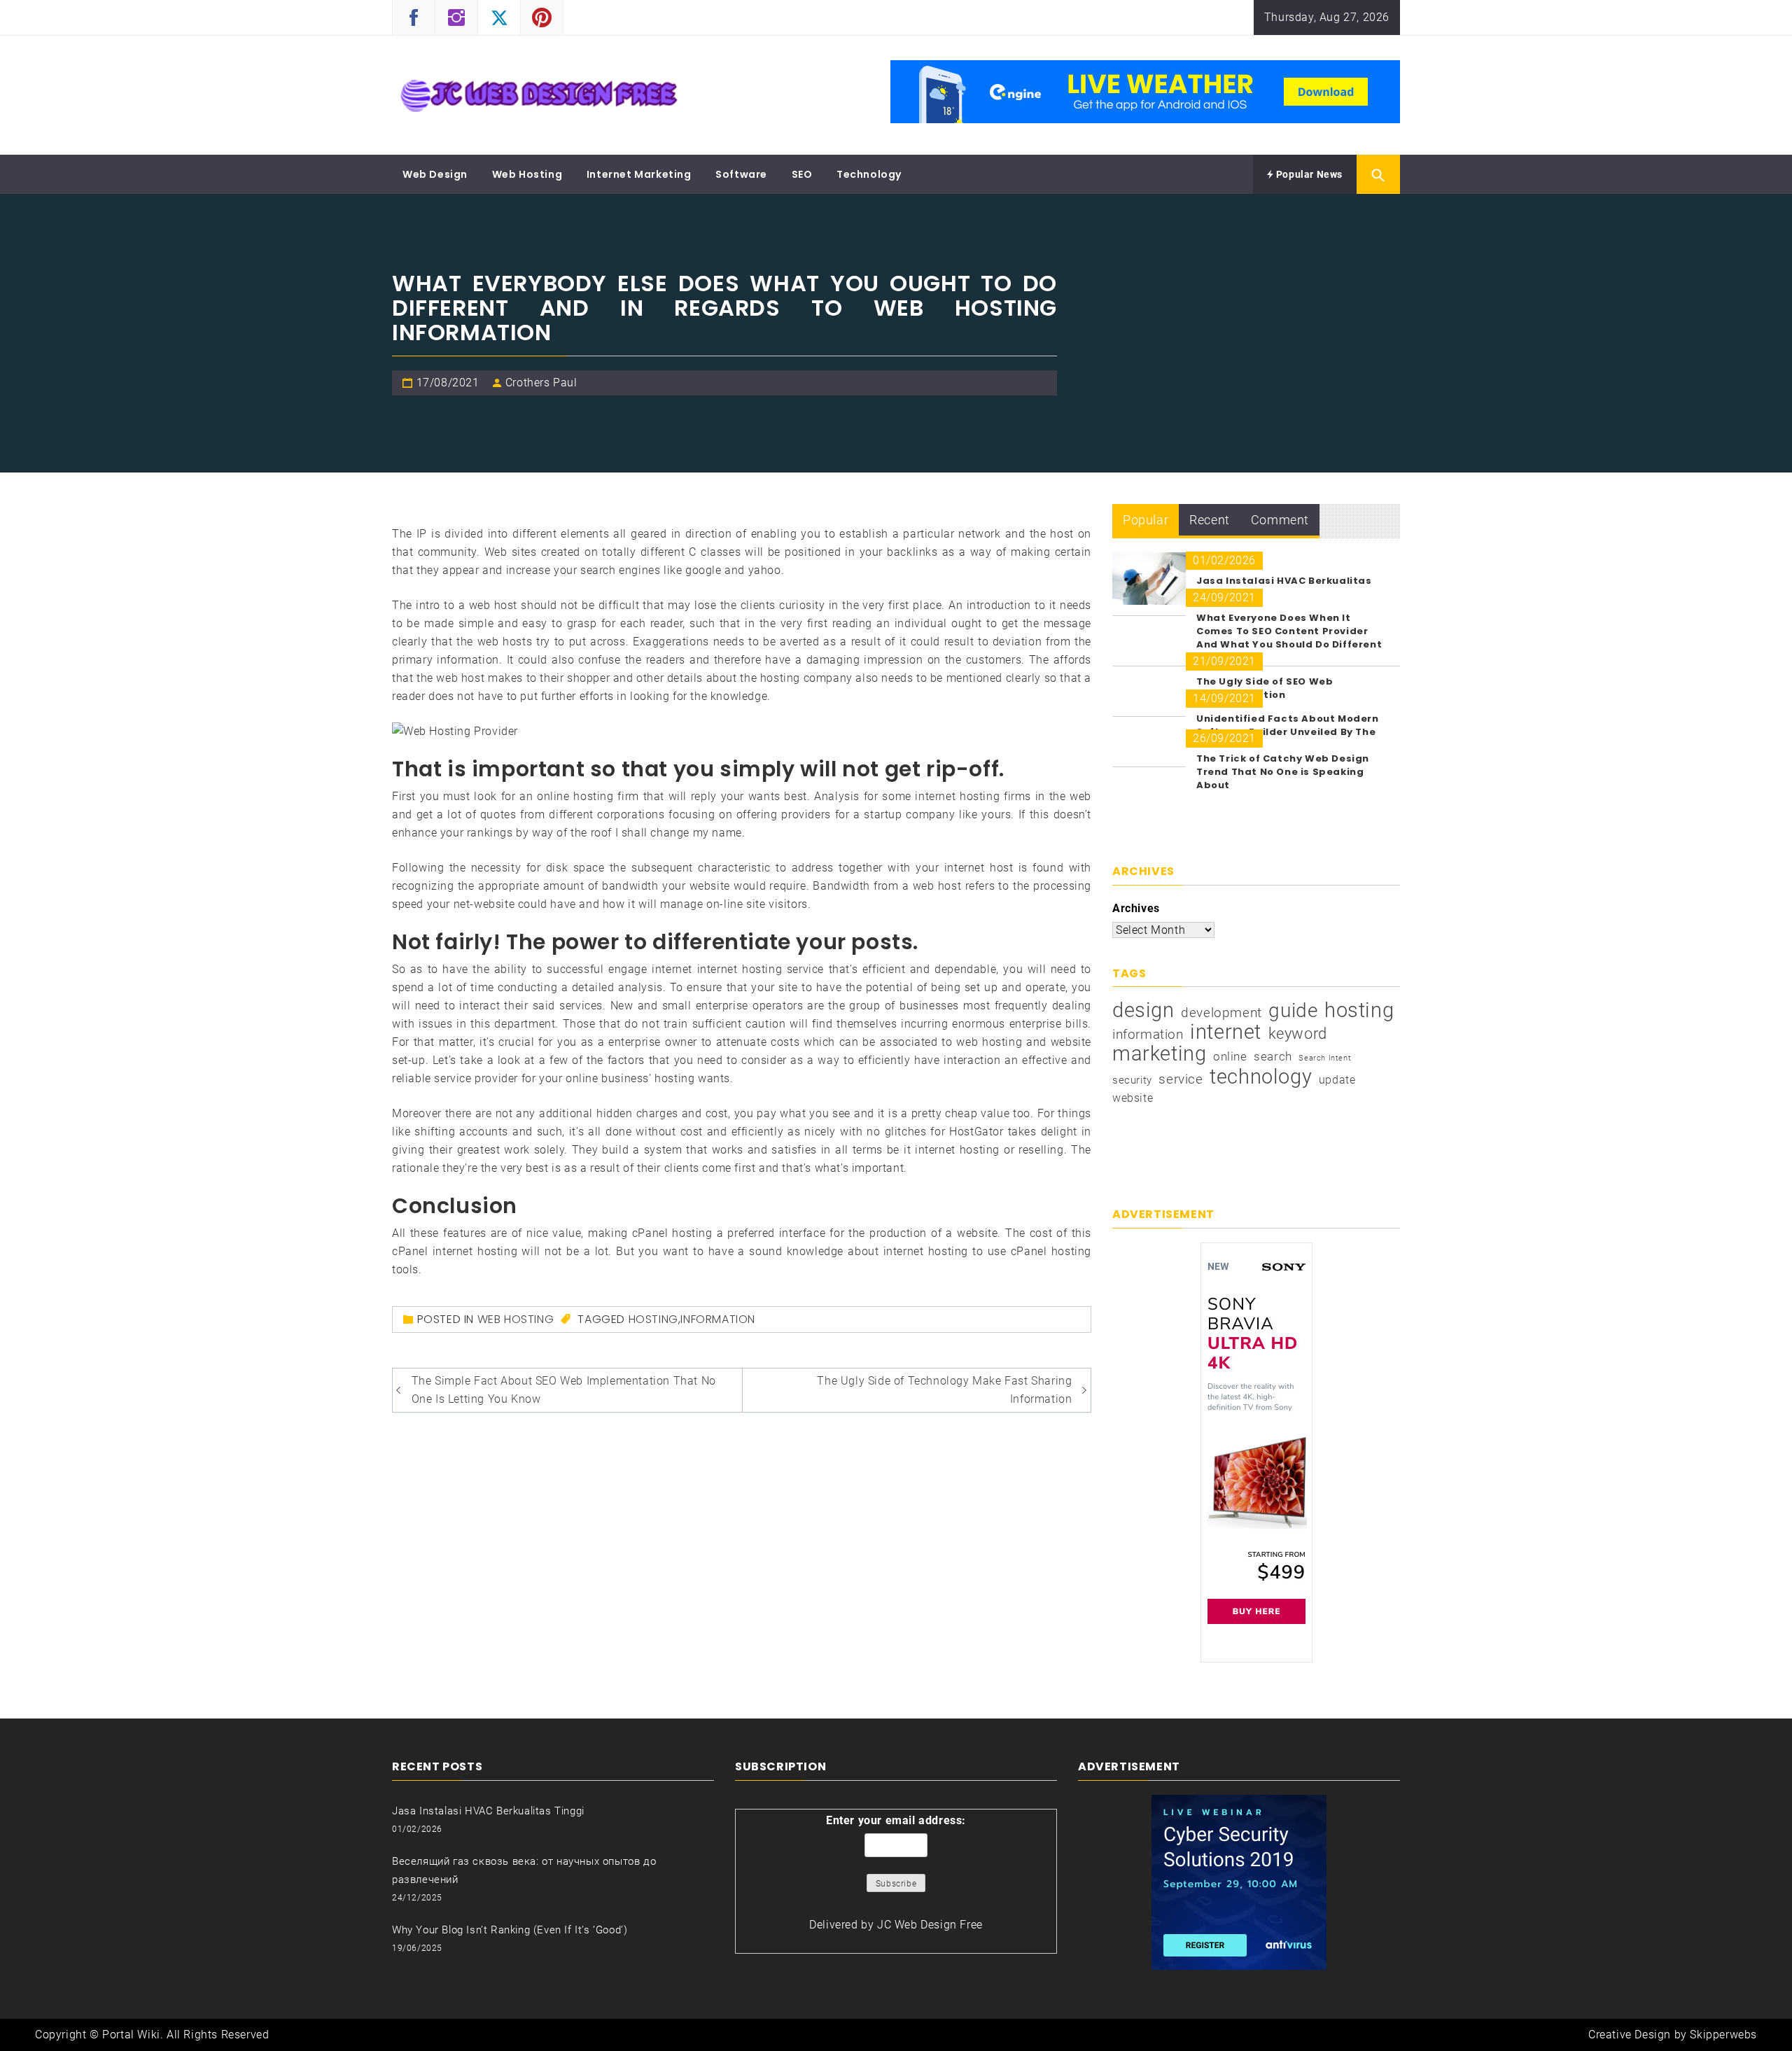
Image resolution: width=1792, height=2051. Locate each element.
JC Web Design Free (930, 1925)
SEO (802, 174)
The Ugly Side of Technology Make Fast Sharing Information (944, 1390)
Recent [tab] (1210, 520)
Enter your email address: (896, 1820)
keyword (1298, 1033)
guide (1293, 1011)
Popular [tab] (1146, 520)
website (1133, 1098)
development (1221, 1013)
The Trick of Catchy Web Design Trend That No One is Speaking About (1283, 772)
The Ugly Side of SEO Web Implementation (1265, 688)
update (1337, 1080)
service (1181, 1079)
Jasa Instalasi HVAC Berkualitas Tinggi (488, 1811)
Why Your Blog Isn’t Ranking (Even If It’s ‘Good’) (510, 1930)
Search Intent (1325, 1058)
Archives (1136, 908)
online (1230, 1056)
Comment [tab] (1280, 520)
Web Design (435, 174)
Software (741, 174)
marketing (1159, 1053)
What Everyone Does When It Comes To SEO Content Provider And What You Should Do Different (1289, 631)
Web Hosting (527, 174)
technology (1261, 1077)
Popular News (1308, 174)
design (1143, 1010)
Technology (869, 174)
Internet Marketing (639, 174)
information (718, 1319)
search (1273, 1056)
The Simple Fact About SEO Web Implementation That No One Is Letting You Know (564, 1390)
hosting (653, 1319)
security (1132, 1080)
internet (1226, 1032)
